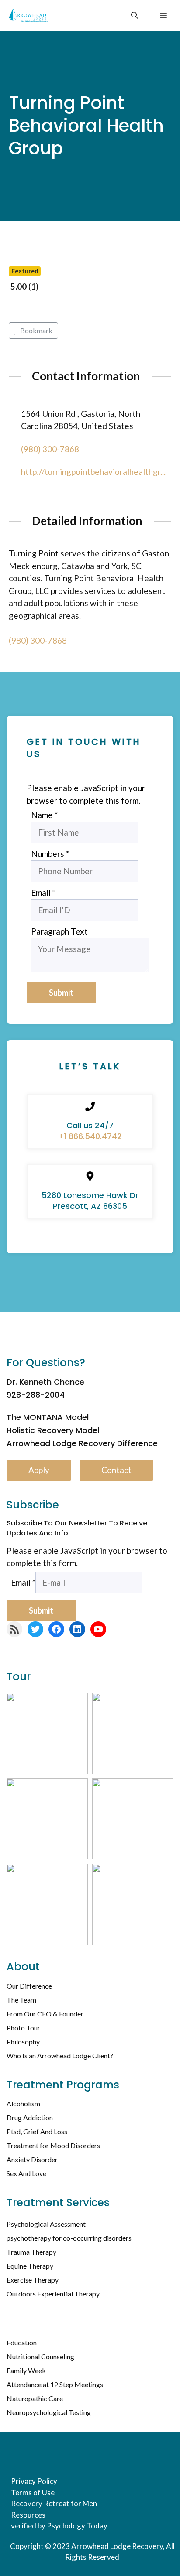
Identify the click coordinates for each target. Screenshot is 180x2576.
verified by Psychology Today (59, 2526)
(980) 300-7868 (50, 449)
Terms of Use (33, 2492)
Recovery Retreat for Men (54, 2503)
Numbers (50, 854)
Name (44, 815)
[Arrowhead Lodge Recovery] (28, 15)
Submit (61, 993)
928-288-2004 (36, 1395)
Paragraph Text (59, 931)
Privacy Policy (34, 2481)
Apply (39, 1470)
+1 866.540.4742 (90, 1136)
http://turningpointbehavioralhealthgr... (93, 472)
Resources (28, 2515)
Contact (116, 1470)
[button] (135, 15)
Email (43, 892)
